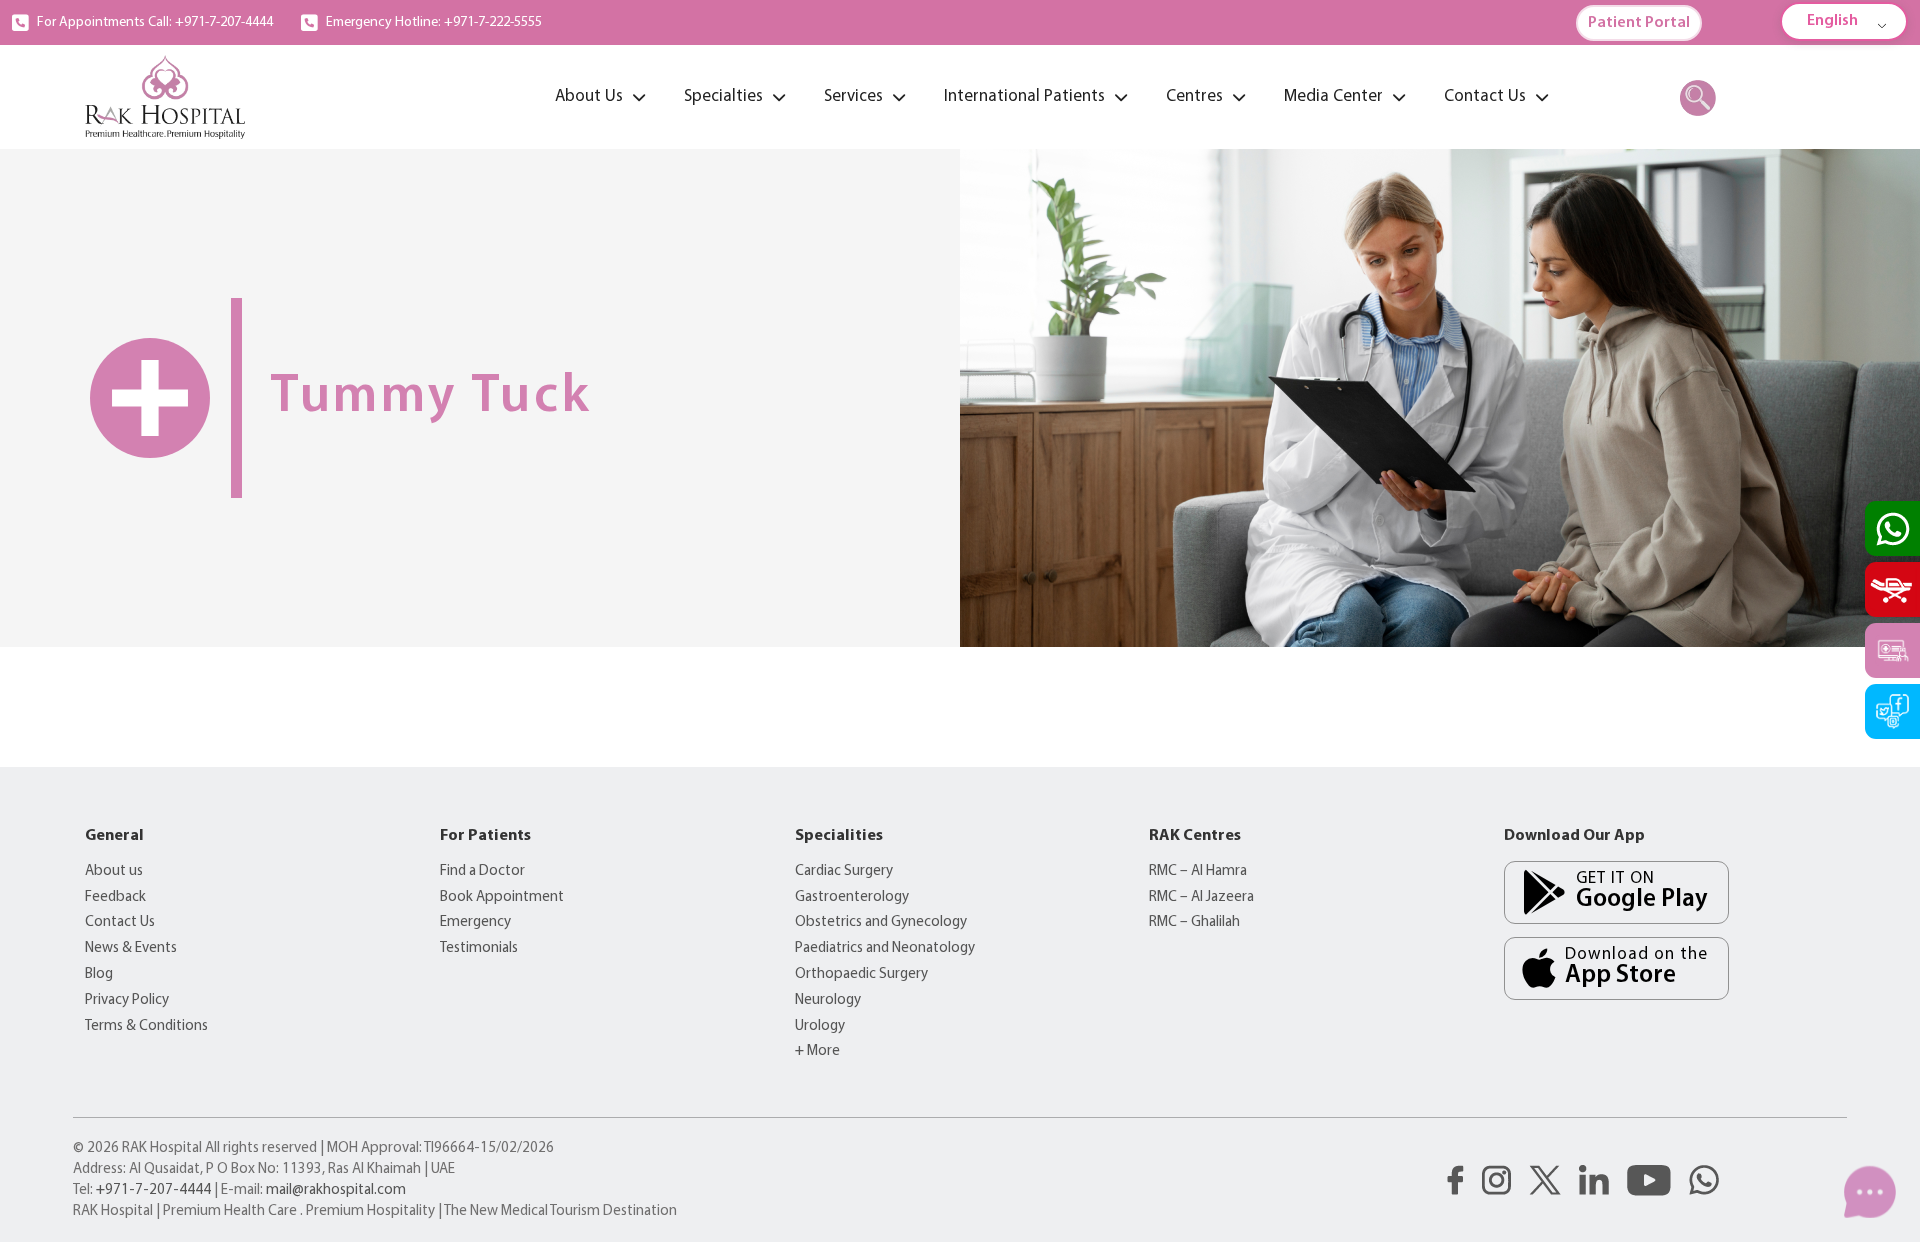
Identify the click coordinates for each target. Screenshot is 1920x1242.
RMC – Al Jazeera (1201, 897)
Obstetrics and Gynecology (881, 922)
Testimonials (479, 948)
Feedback (115, 897)
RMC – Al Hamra (1198, 871)
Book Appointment (502, 897)
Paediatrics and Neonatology (885, 948)
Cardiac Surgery (844, 871)
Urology (820, 1026)
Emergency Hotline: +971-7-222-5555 (434, 22)
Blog (99, 974)
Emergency (475, 922)
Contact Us (120, 922)
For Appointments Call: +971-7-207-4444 (155, 22)
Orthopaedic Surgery (861, 974)
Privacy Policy (127, 1000)
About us (114, 871)
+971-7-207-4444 (153, 1190)
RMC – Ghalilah (1194, 922)
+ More (817, 1051)
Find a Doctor (482, 871)
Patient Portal (1639, 23)
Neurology (828, 1000)
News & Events (131, 948)
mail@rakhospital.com (336, 1190)
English (1832, 21)
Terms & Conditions (146, 1026)
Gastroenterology (852, 897)
